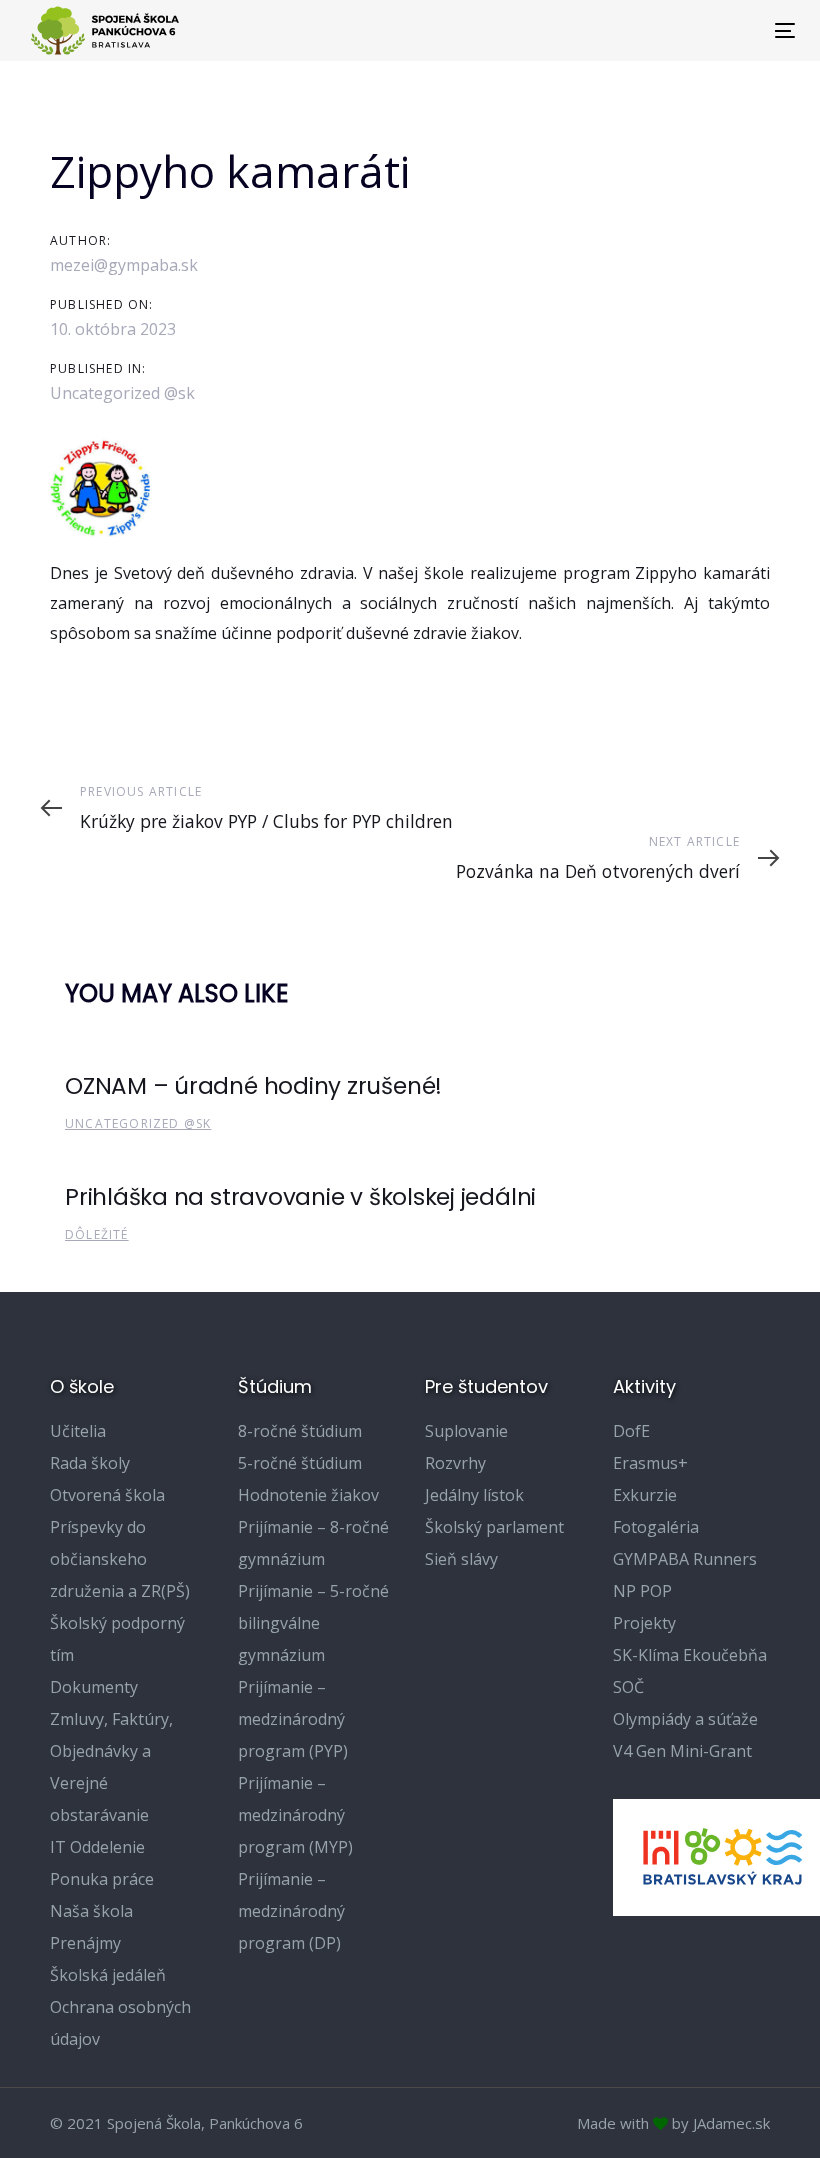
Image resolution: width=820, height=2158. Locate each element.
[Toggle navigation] (666, 30)
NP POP (642, 1591)
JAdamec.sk (731, 2123)
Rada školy (90, 1463)
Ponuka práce (102, 1879)
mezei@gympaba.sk (124, 265)
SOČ (628, 1687)
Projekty (644, 1623)
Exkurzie (645, 1495)
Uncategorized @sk (122, 393)
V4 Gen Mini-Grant (682, 1751)
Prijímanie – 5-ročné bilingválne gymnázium (313, 1623)
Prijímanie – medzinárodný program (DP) (291, 1911)
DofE (631, 1431)
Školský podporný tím (117, 1639)
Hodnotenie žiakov (308, 1495)
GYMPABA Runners (685, 1559)
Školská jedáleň (108, 1975)
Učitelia (78, 1431)
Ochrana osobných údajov (120, 2023)
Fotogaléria (656, 1527)
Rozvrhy (455, 1463)
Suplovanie (466, 1431)
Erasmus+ (650, 1463)
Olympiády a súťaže (685, 1719)
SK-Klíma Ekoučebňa (690, 1655)
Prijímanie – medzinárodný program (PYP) (293, 1719)
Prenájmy (85, 1943)
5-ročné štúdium (300, 1463)
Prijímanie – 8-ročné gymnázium (313, 1543)
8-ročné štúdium (300, 1431)
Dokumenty (94, 1687)
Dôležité (97, 1234)
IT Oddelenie (97, 1847)
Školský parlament (494, 1527)
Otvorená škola (107, 1495)
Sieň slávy (461, 1559)
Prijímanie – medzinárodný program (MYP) (295, 1815)
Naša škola (91, 1911)
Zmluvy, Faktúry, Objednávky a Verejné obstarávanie (111, 1767)
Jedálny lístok (474, 1495)
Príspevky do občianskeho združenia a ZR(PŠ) (120, 1559)
